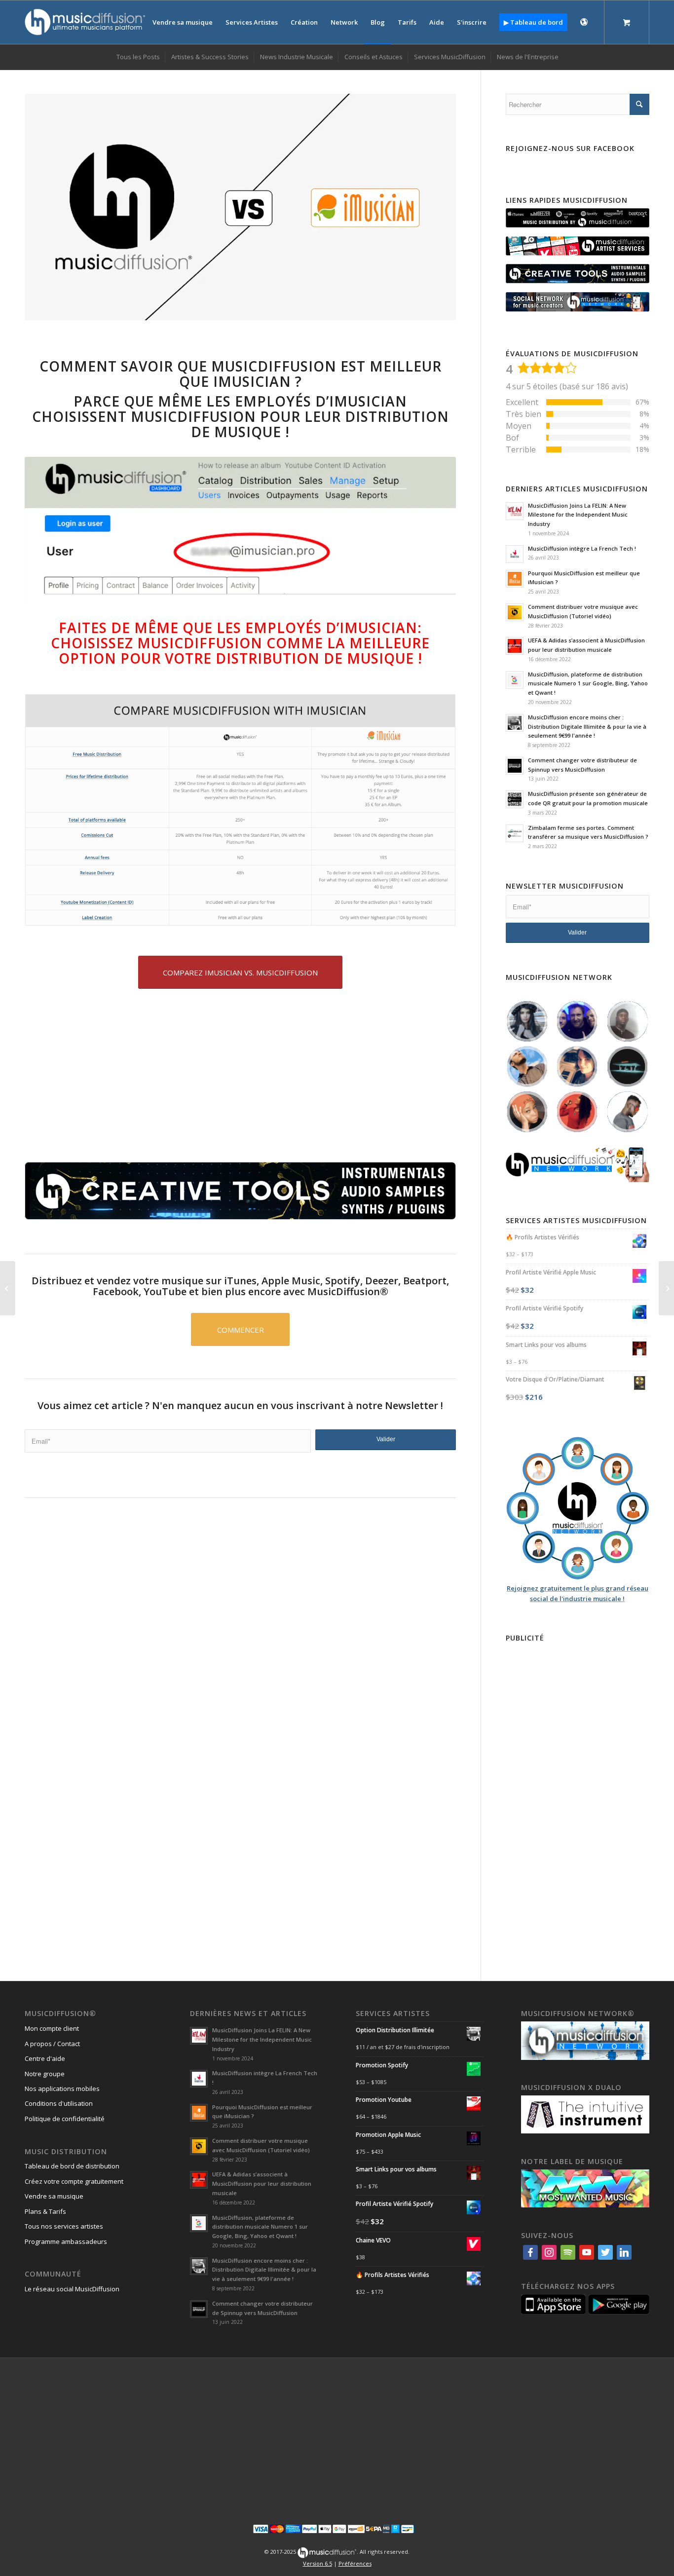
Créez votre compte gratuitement (74, 2181)
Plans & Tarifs (45, 2211)
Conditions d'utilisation (59, 2103)
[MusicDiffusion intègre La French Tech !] (666, 1288)
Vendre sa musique (54, 2196)
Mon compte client (52, 2028)
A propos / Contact (52, 2044)
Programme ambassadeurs (66, 2241)
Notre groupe (45, 2074)
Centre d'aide (45, 2058)
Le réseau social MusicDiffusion (72, 2289)
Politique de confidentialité (65, 2119)
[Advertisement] (240, 1588)
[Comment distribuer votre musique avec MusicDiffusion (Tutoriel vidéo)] (8, 1288)
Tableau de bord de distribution (72, 2166)
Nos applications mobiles (62, 2089)
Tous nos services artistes (64, 2226)
